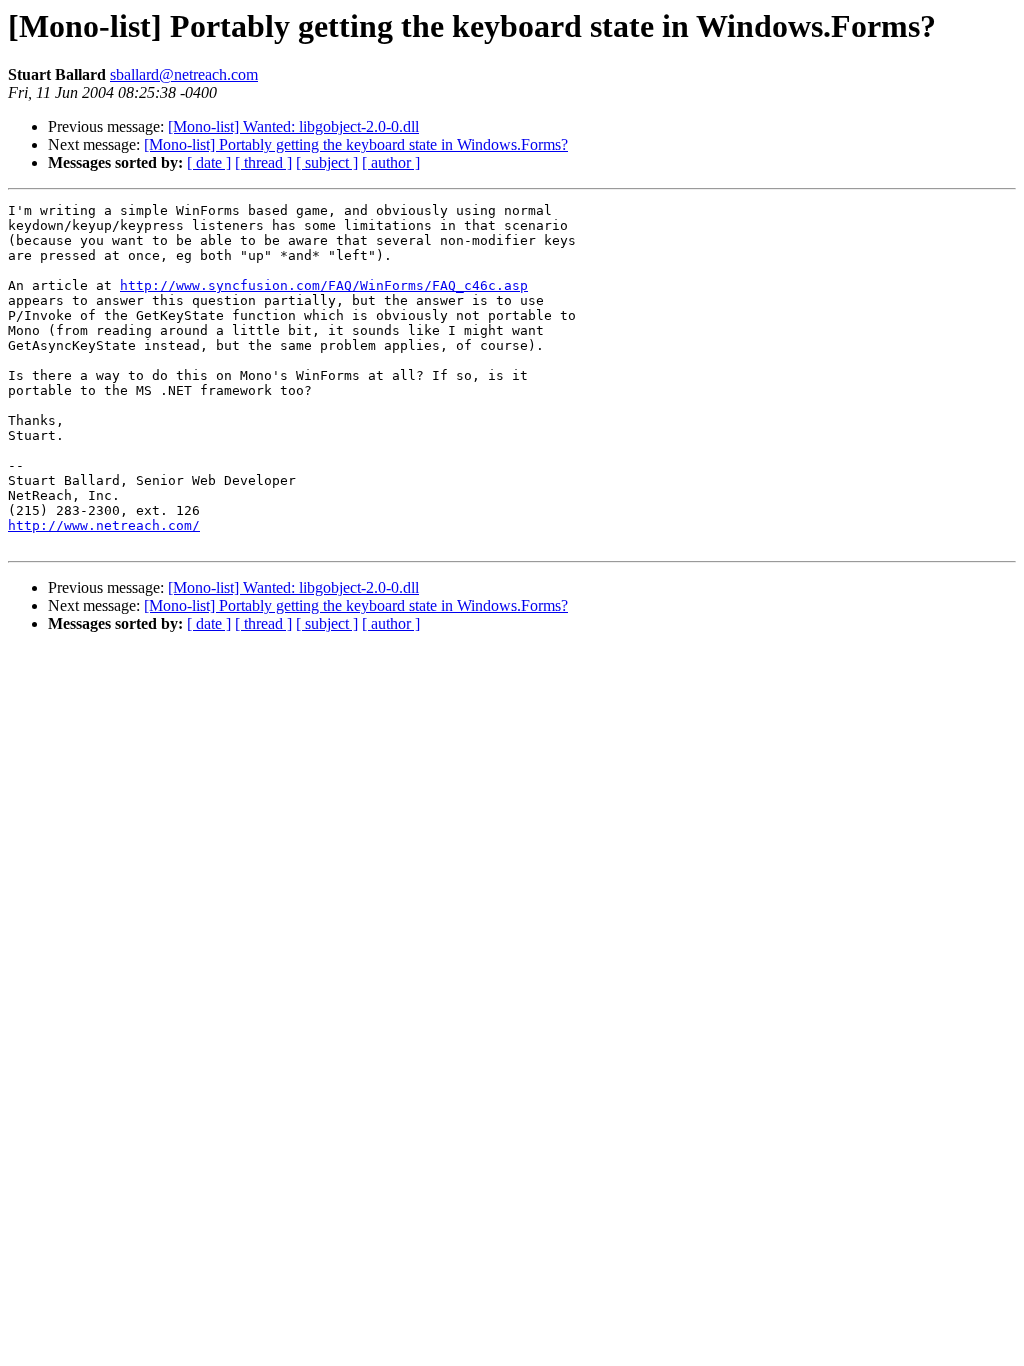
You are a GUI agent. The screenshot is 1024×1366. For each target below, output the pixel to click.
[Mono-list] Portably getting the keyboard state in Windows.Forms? (356, 144)
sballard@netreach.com (184, 74)
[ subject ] (327, 162)
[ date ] (209, 162)
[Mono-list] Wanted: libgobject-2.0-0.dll (293, 126)
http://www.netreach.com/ (104, 525)
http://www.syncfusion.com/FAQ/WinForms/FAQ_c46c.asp (324, 285)
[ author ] (391, 162)
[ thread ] (263, 162)
